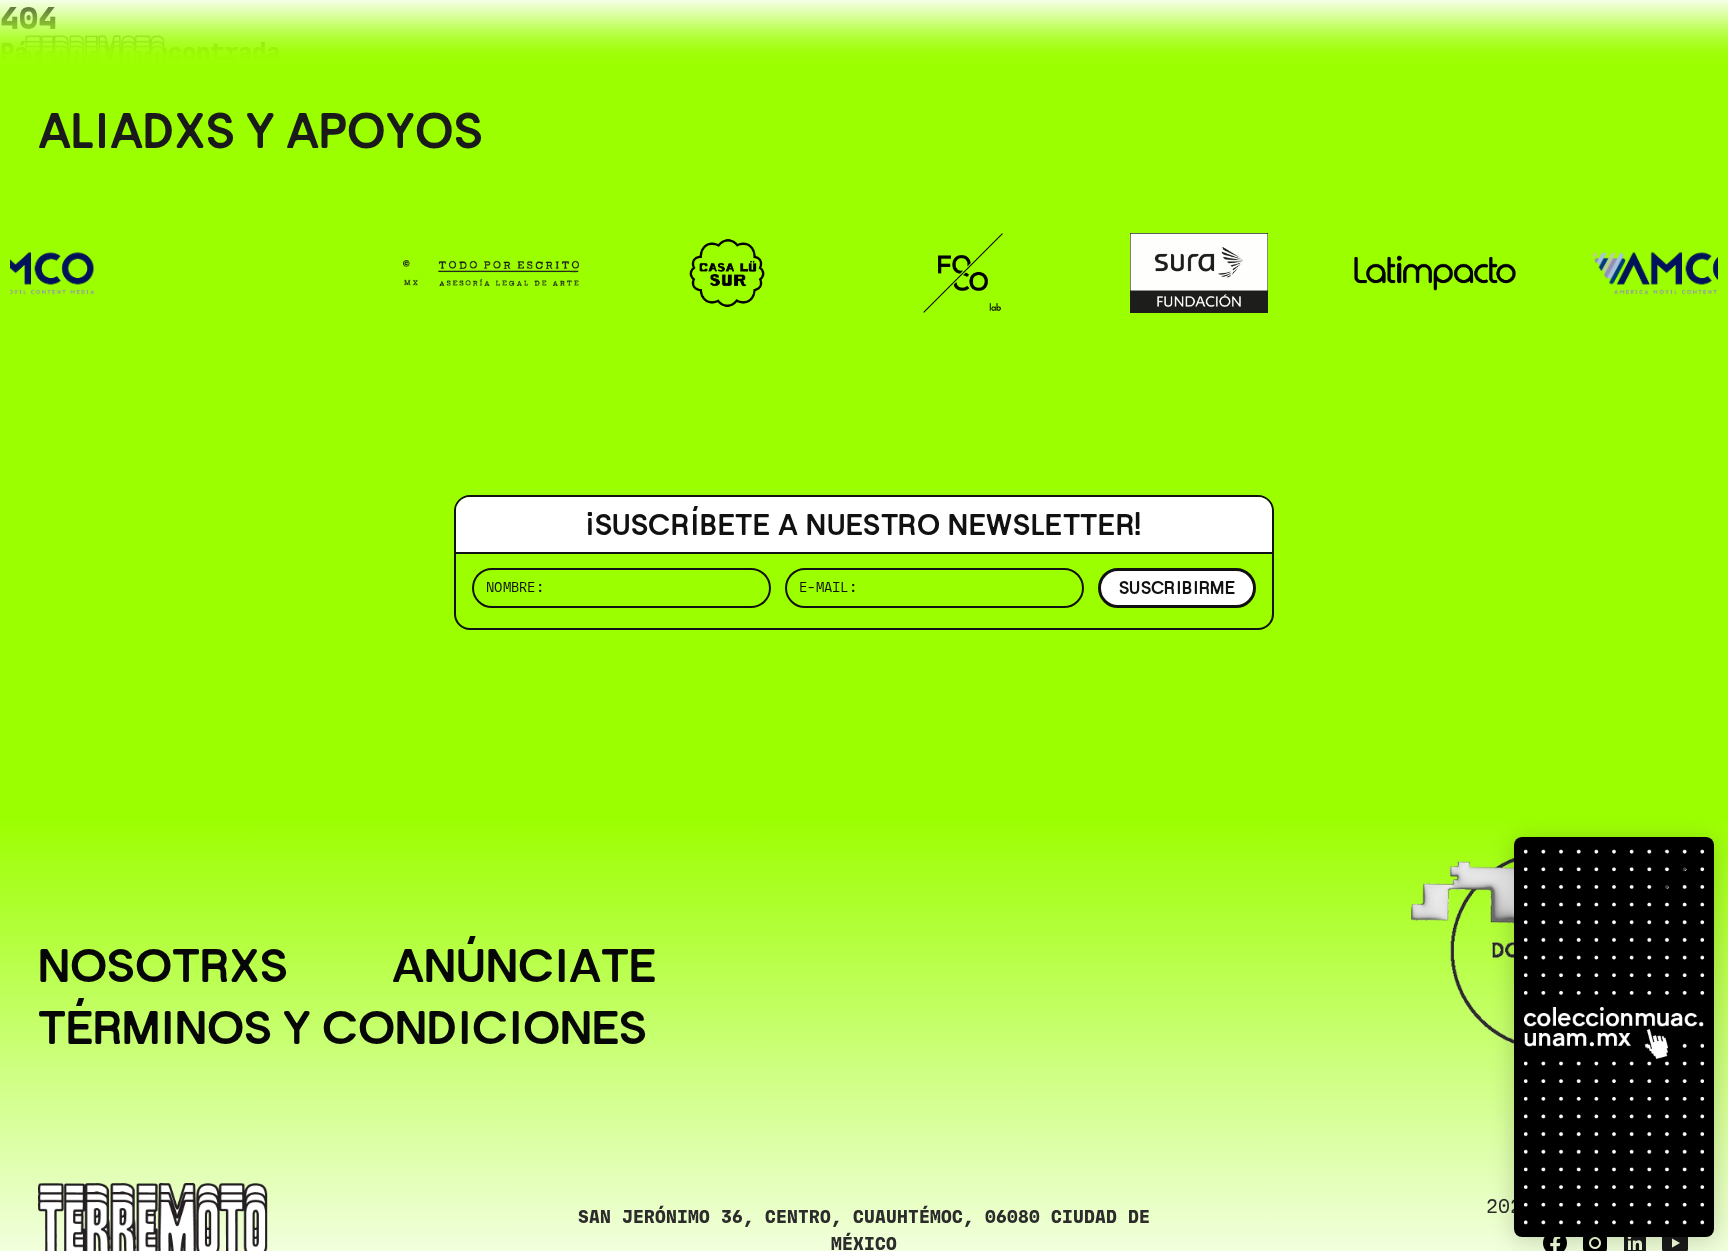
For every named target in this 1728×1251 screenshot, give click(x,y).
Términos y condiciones (342, 1028)
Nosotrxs (163, 966)
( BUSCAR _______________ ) (1358, 44)
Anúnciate (524, 966)
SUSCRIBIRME (1177, 587)
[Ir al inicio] (95, 56)
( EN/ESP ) (1618, 44)
